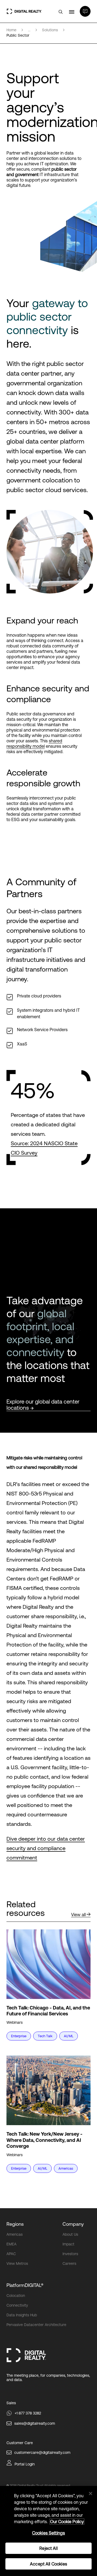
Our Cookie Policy (67, 2522)
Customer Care (20, 2443)
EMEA (11, 2244)
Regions (15, 2224)
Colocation (16, 2296)
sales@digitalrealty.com (35, 2423)
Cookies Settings (49, 2533)
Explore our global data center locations (43, 1405)
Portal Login (25, 2464)
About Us (70, 2234)
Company (73, 2224)
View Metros (17, 2263)
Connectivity (17, 2305)
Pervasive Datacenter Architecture (36, 2325)
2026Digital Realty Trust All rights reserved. (40, 2486)
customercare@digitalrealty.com (42, 2452)
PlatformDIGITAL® (25, 2285)
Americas (15, 2234)
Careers (69, 2263)
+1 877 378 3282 (28, 2413)
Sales (11, 2403)
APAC (11, 2254)
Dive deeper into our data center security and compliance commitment (46, 1848)
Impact (68, 2244)
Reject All (48, 2548)
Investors (70, 2254)
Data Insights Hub (22, 2315)
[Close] (91, 2493)
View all (78, 1915)
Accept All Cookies (48, 2564)
